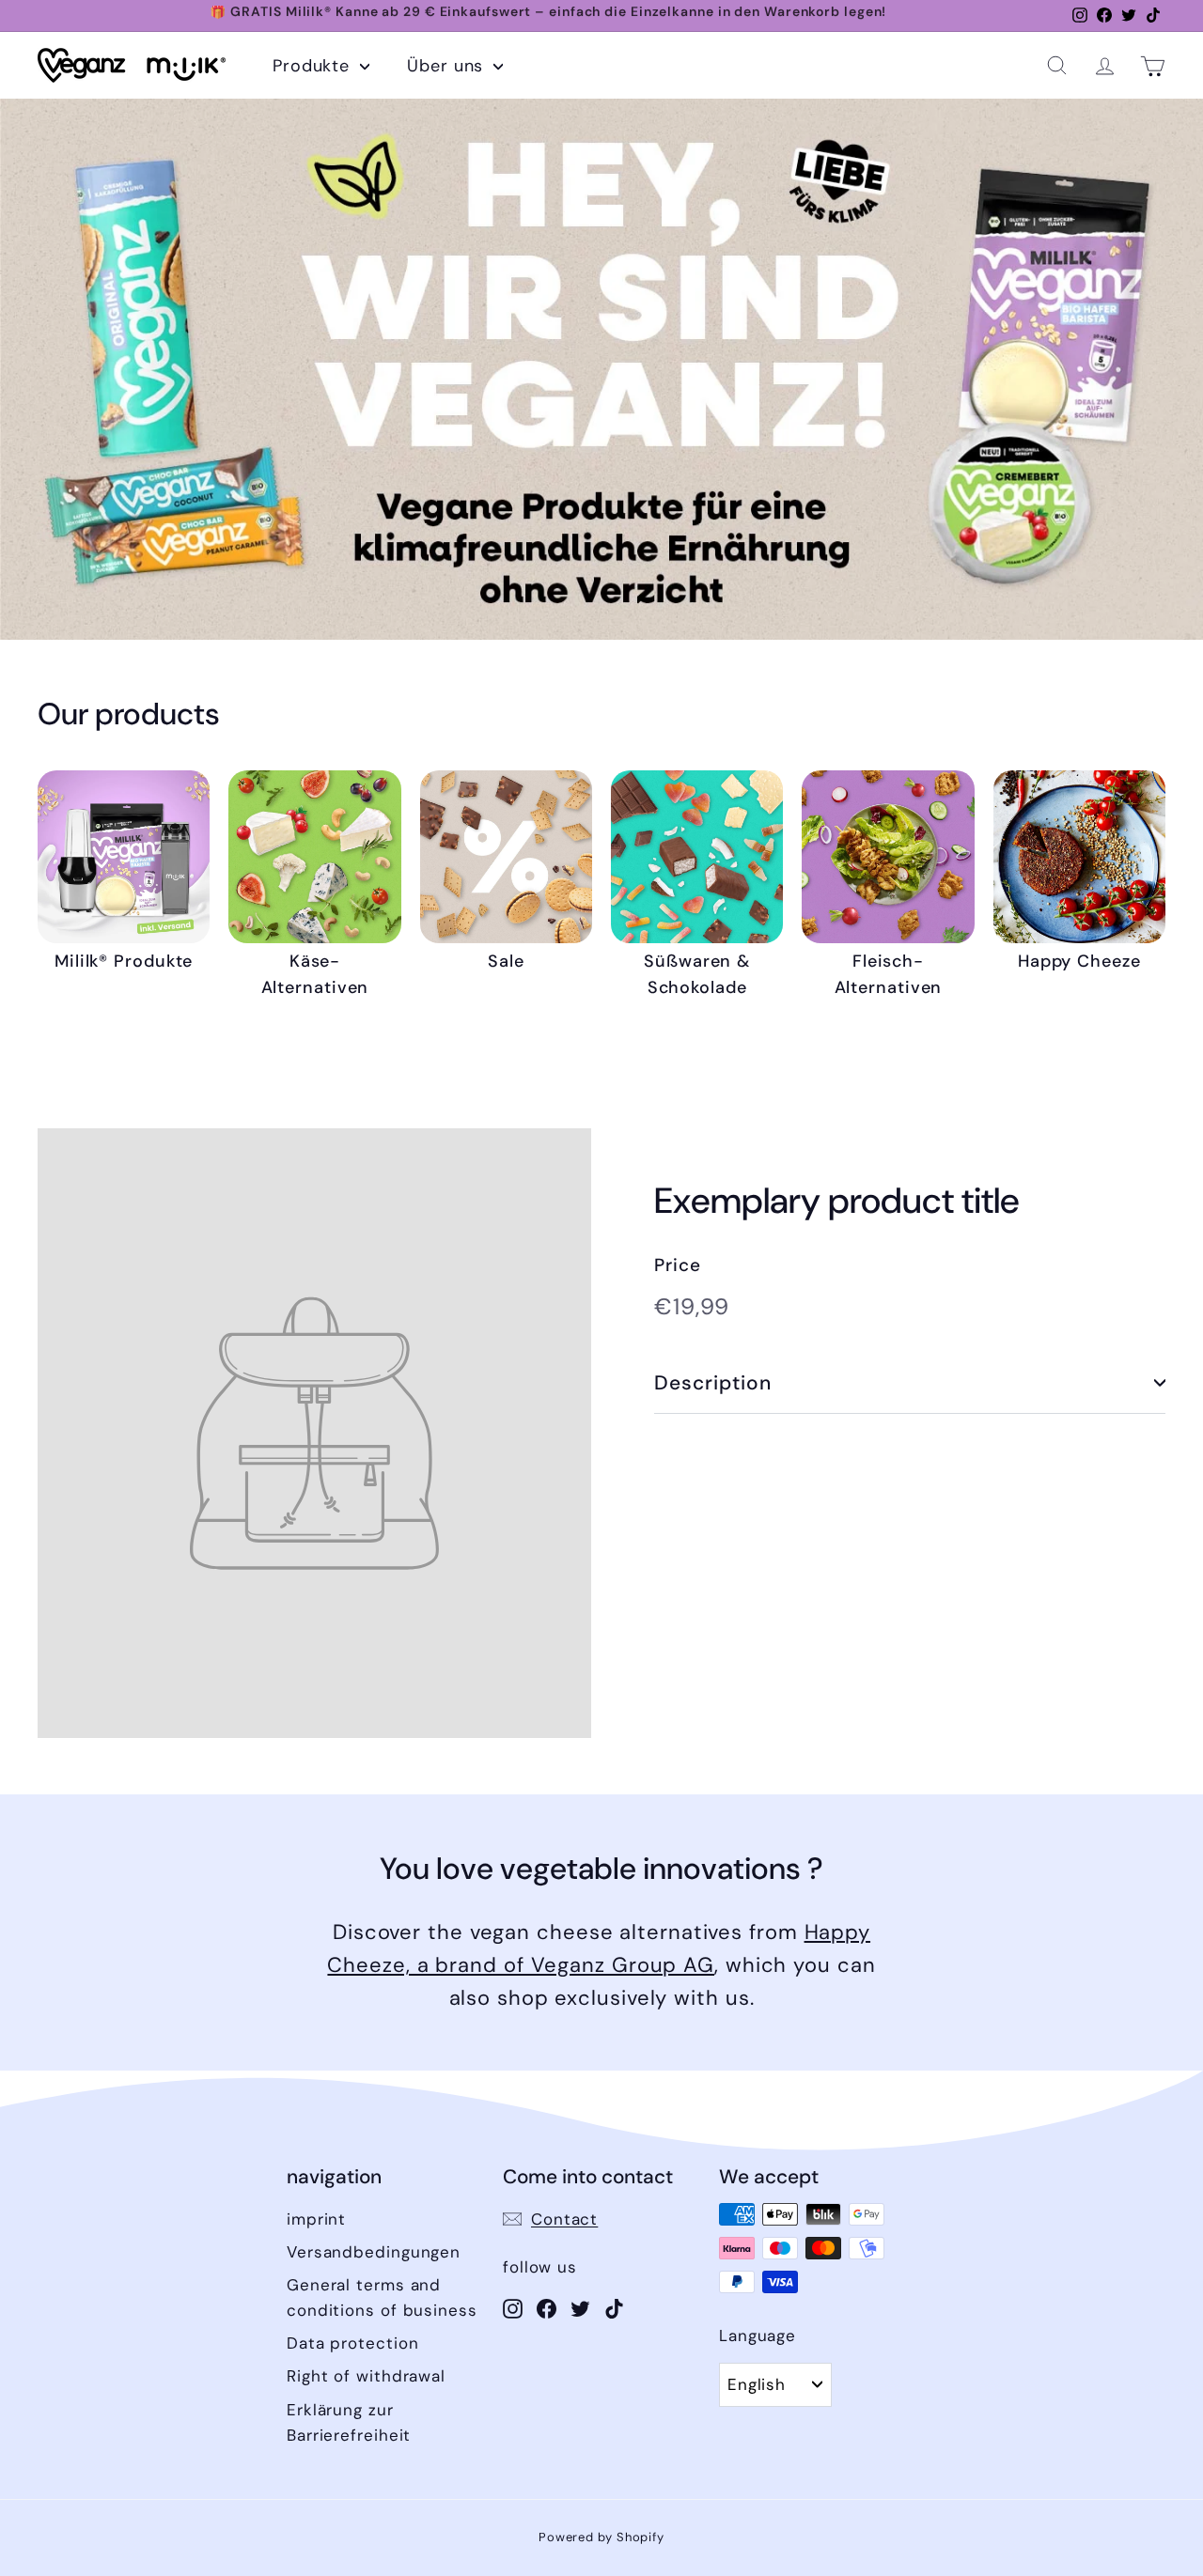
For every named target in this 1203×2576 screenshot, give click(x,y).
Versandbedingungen (374, 2252)
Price (678, 1265)
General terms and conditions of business (382, 2297)
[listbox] (775, 2384)
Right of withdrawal (366, 2376)
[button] (1057, 65)
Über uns (448, 66)
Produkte (314, 66)
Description (713, 1383)
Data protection (353, 2343)
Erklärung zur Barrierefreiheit (349, 2422)
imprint (316, 2219)
